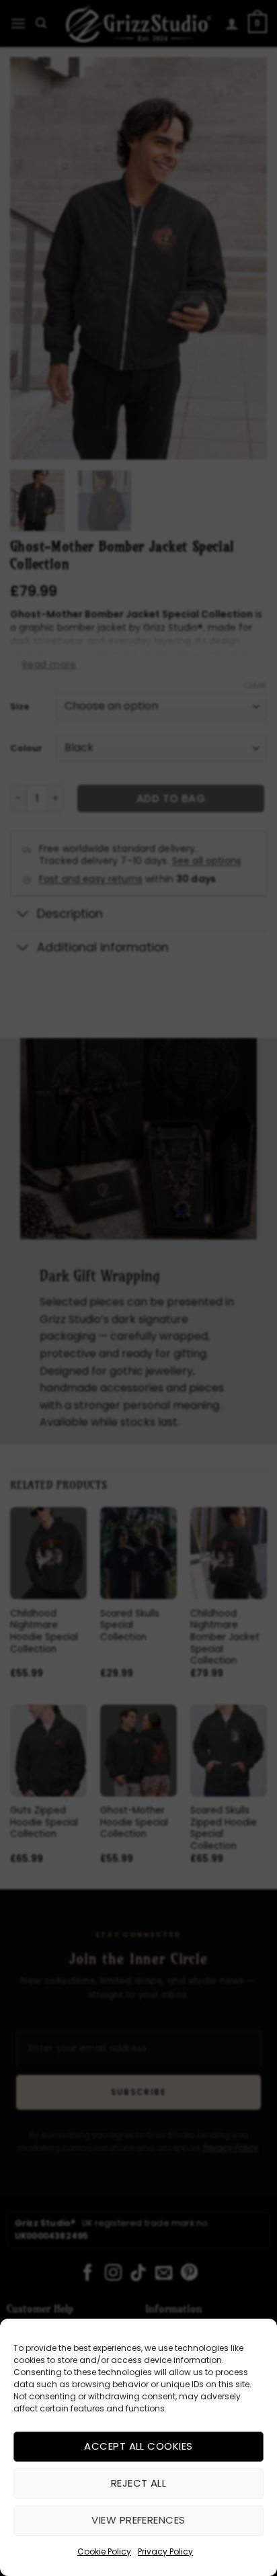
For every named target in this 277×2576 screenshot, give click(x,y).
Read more (49, 664)
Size (19, 707)
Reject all (139, 2483)
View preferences (138, 2520)
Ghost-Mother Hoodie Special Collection (134, 1822)
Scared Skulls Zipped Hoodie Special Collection (224, 1829)
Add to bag (171, 799)
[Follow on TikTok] (138, 2274)
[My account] (232, 24)
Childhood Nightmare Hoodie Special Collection (44, 1632)
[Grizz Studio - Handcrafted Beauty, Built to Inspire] (138, 23)
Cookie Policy (104, 2551)
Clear (255, 685)
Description (70, 914)
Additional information (103, 947)
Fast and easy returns (91, 879)
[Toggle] (23, 915)
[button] (18, 23)
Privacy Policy (165, 2551)
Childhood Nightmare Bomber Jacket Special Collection (225, 1637)
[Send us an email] (164, 2274)
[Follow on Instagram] (113, 2274)
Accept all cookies (138, 2446)
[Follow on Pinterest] (189, 2274)
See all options (207, 861)
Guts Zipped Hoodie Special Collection (44, 1822)
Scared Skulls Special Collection (130, 1626)
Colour (26, 748)
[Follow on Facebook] (88, 2274)
